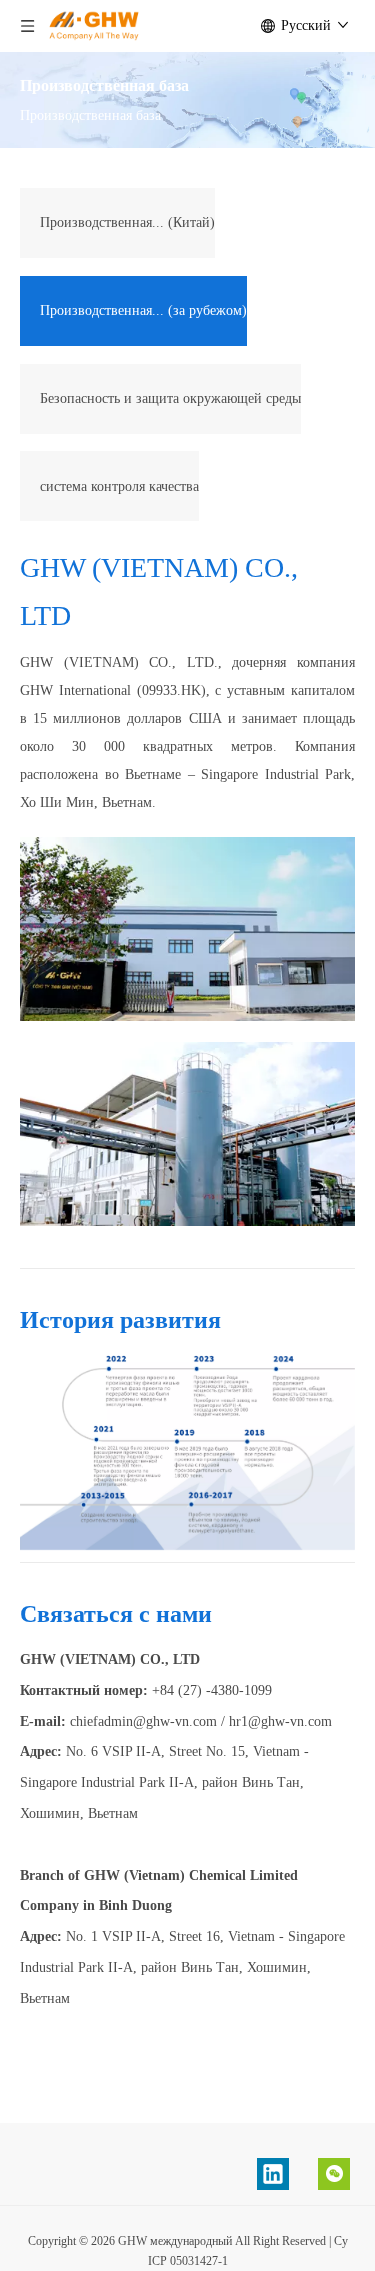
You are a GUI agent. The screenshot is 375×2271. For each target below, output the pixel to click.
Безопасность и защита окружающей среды (170, 398)
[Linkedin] (273, 2174)
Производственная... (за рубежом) (143, 310)
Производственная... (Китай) (127, 222)
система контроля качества (119, 486)
